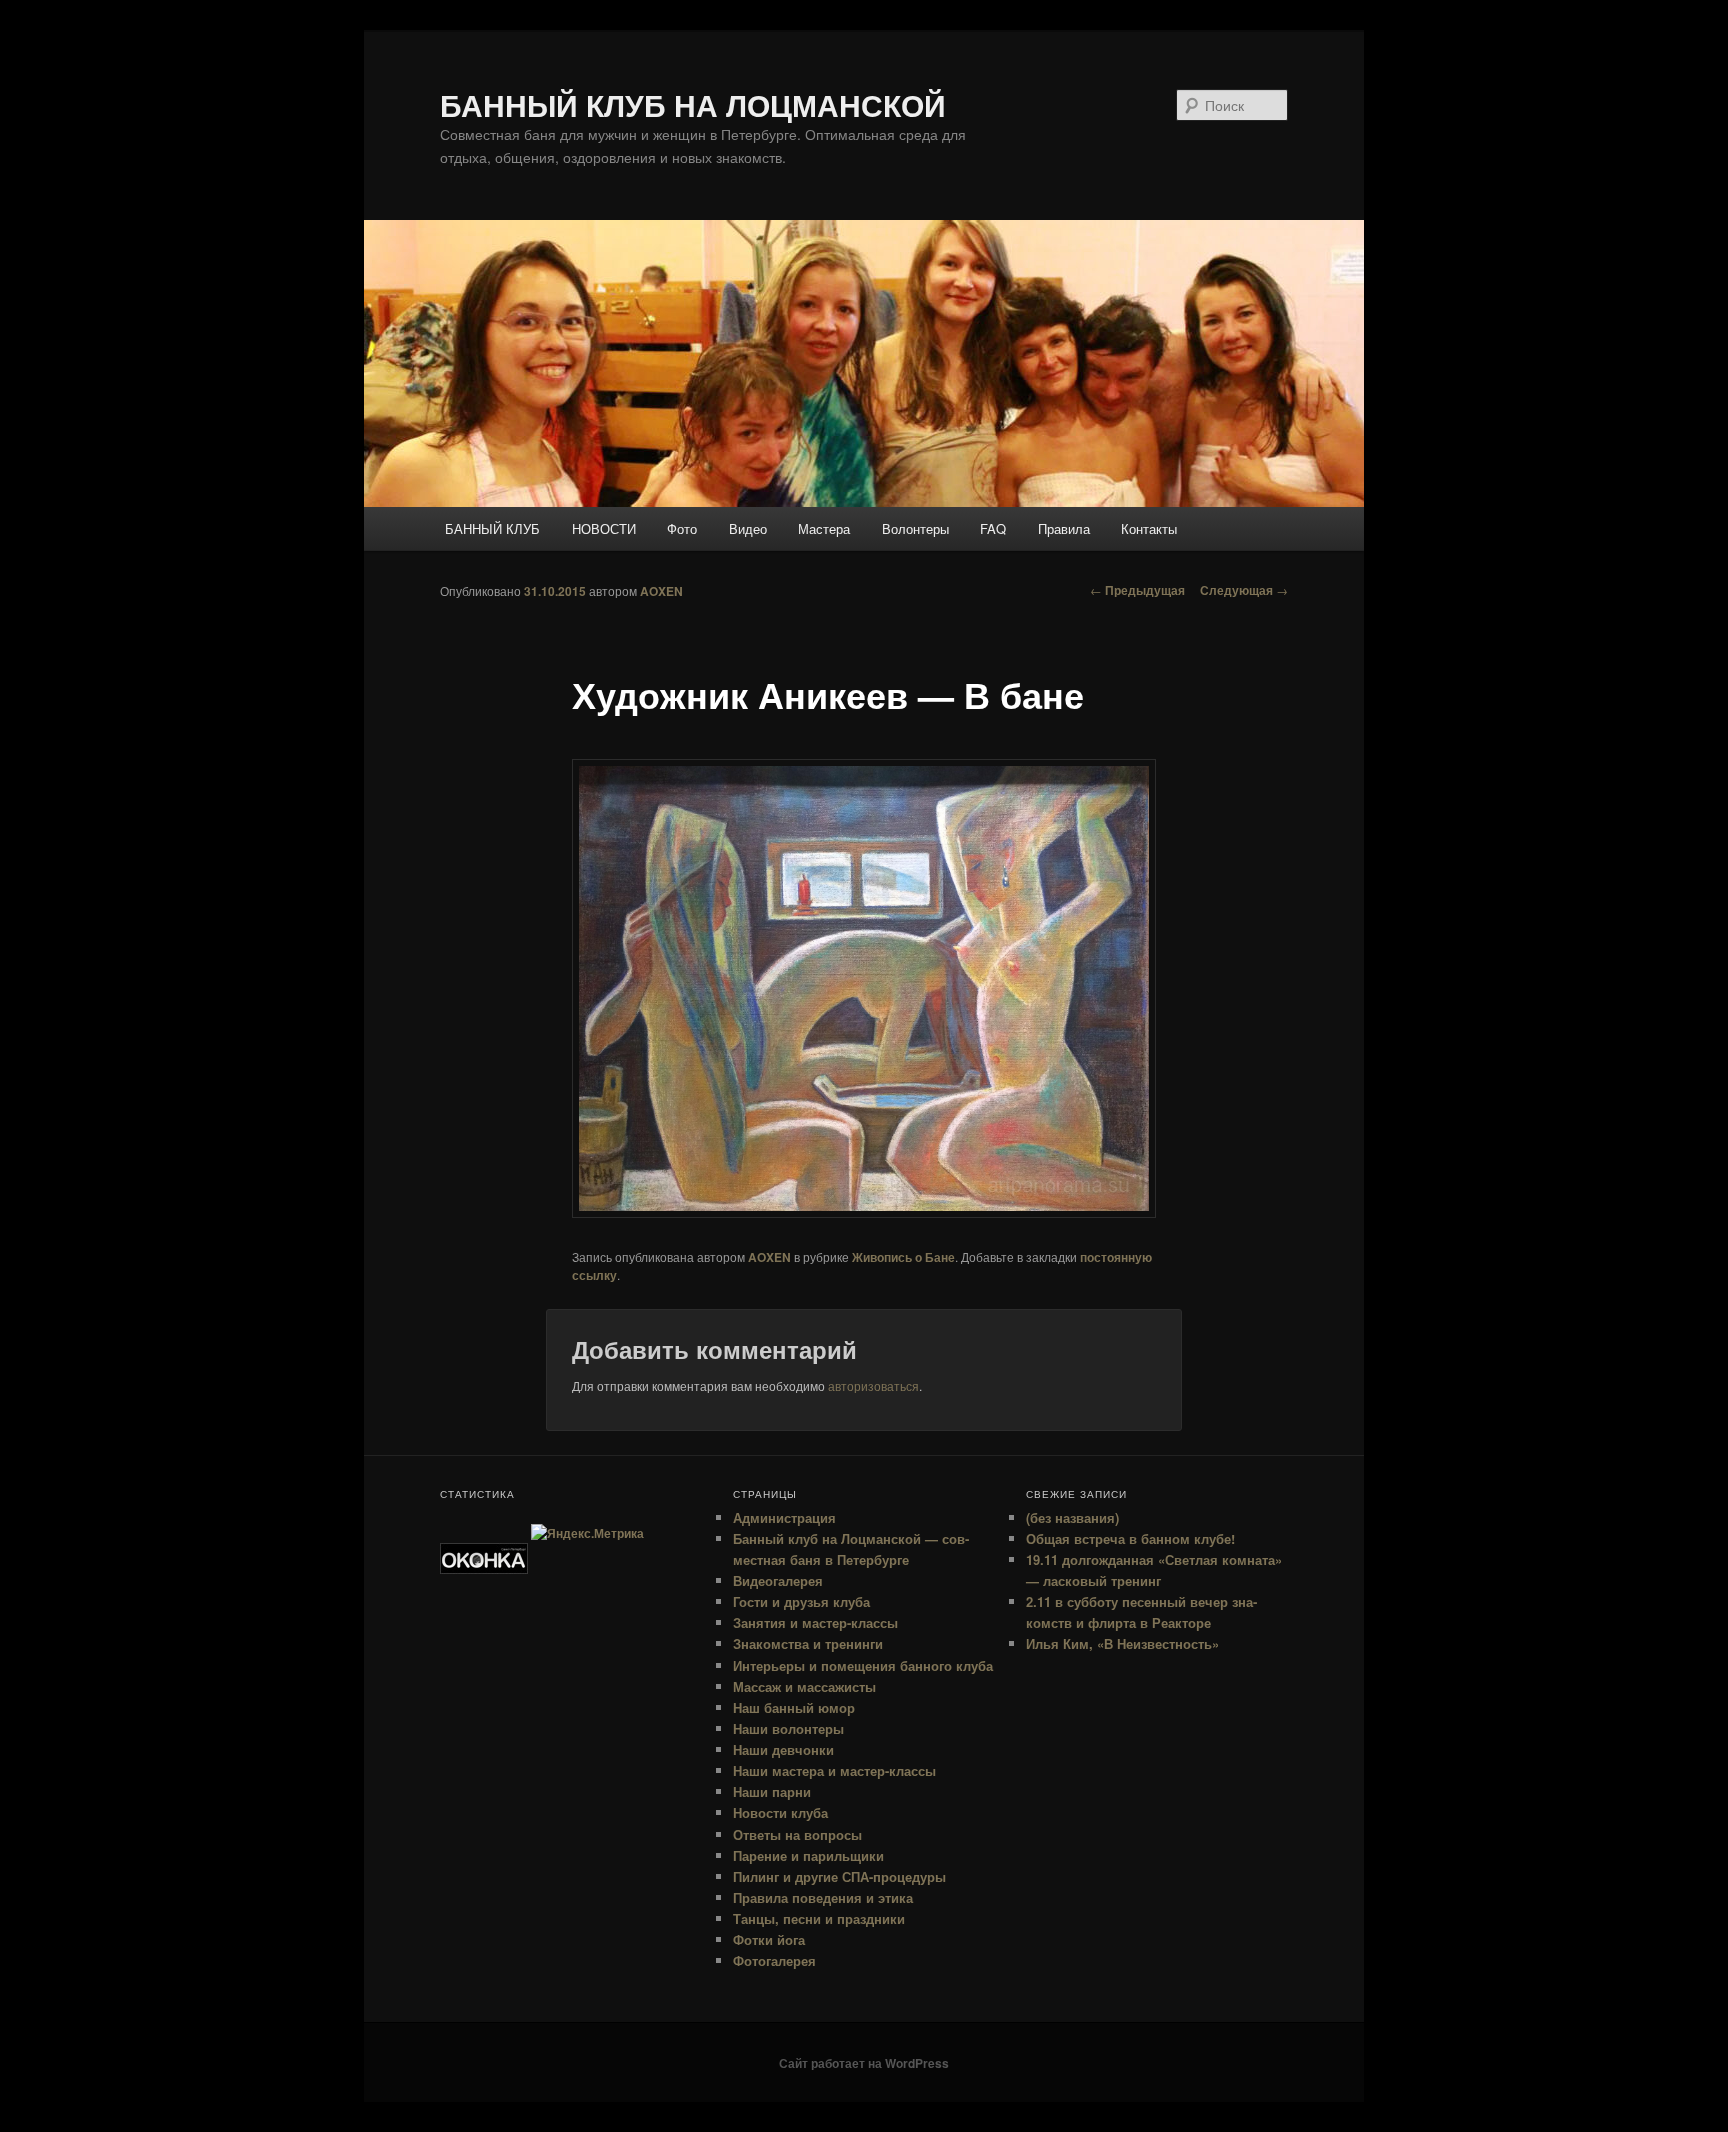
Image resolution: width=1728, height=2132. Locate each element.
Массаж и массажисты (804, 1686)
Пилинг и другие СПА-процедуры (839, 1876)
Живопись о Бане (903, 1257)
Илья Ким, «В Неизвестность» (1122, 1643)
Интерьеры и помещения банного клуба (863, 1665)
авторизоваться (873, 1385)
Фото (682, 528)
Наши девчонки (783, 1749)
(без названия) (1072, 1517)
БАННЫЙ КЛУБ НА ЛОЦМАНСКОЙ (693, 104)
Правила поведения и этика (823, 1897)
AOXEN (661, 591)
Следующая (1244, 590)
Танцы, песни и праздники (819, 1918)
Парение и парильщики (808, 1855)
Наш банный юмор (794, 1707)
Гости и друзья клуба (801, 1601)
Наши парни (772, 1791)
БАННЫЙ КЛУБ (492, 528)
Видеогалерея (778, 1580)
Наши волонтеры (788, 1728)
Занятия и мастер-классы (815, 1622)
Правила (1064, 528)
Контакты (1149, 528)
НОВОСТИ (604, 528)
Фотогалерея (774, 1960)
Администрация (784, 1517)
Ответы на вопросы (797, 1834)
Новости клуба (780, 1812)
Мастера (824, 528)
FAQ (993, 528)
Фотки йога (769, 1939)
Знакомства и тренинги (808, 1643)
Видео (748, 528)
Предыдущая (1137, 590)
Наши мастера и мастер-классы (834, 1770)
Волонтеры (915, 528)
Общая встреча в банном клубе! (1130, 1538)
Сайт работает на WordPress (864, 2063)
